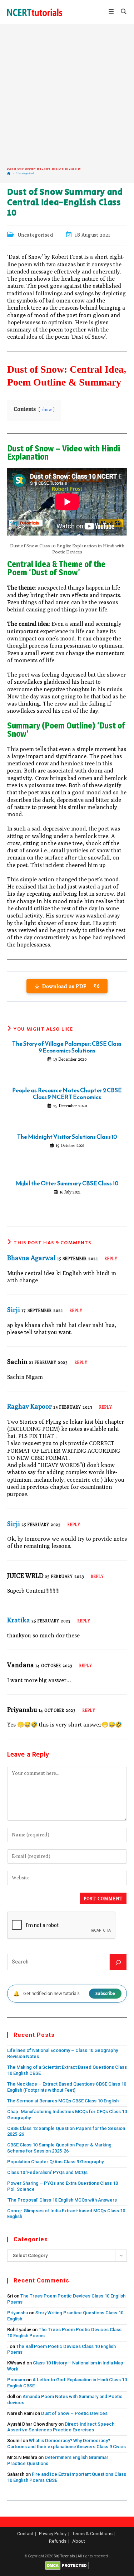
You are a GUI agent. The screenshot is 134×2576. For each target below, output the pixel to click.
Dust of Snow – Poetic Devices (74, 2413)
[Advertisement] (67, 96)
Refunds (58, 2541)
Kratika (19, 1620)
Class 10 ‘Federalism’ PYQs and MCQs (47, 2172)
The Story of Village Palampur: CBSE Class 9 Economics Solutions (67, 1047)
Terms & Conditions (92, 2534)
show (47, 409)
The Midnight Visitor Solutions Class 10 (67, 1137)
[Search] (118, 1962)
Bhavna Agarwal (31, 1258)
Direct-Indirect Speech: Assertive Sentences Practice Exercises (61, 2427)
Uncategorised (25, 173)
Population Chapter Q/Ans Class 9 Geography (55, 2162)
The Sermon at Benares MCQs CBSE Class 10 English (63, 2101)
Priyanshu (18, 2313)
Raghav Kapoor (29, 1406)
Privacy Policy (53, 2534)
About (79, 2541)
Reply (111, 1258)
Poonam (16, 2380)
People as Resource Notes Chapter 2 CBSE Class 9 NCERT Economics (67, 1094)
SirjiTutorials (64, 2556)
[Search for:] (121, 12)
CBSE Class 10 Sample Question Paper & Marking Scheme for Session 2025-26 (59, 2148)
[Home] (9, 173)
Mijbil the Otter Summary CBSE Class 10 (67, 1183)
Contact (25, 2534)
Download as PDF (71, 986)
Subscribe (105, 1993)
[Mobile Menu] (112, 12)
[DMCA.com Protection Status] (67, 2565)
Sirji (14, 1310)
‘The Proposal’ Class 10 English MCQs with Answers (62, 2200)
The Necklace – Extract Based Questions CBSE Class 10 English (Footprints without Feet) (67, 2087)
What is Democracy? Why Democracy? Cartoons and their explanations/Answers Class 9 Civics (66, 2444)
